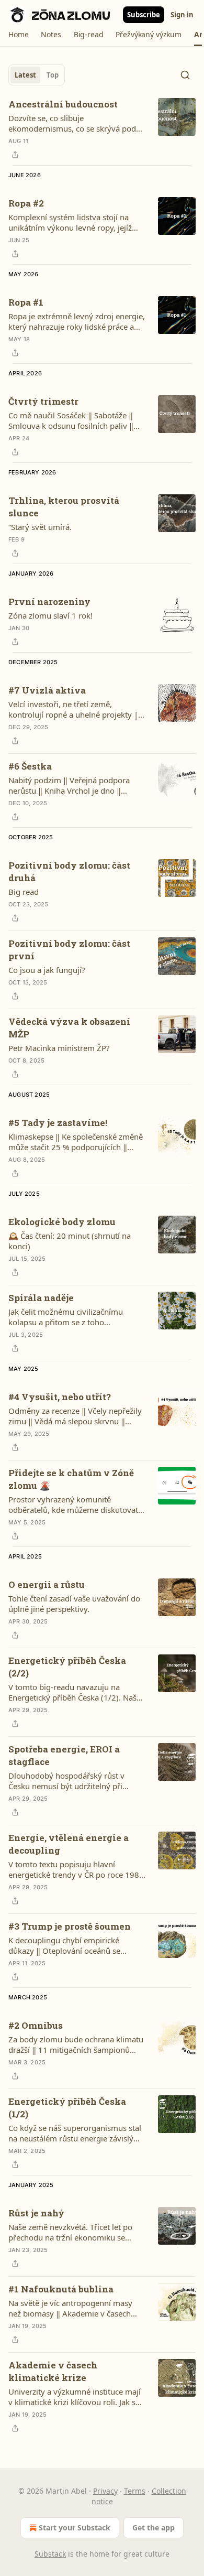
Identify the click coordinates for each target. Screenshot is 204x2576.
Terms (135, 2491)
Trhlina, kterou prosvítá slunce (64, 507)
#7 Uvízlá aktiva (47, 690)
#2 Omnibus (36, 2025)
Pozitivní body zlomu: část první (69, 950)
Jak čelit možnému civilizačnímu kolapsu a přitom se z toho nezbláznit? (66, 1317)
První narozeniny (49, 602)
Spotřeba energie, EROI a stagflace (64, 1755)
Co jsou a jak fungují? (47, 970)
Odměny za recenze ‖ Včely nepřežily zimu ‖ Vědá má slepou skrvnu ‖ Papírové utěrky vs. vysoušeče (75, 1416)
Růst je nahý (36, 2213)
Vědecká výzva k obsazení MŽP (69, 1028)
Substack (50, 2554)
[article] (102, 129)
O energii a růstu (47, 1584)
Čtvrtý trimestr (43, 401)
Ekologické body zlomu (62, 1222)
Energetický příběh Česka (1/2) (67, 2108)
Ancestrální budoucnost (63, 104)
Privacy (105, 2491)
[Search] (185, 75)
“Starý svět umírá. (40, 527)
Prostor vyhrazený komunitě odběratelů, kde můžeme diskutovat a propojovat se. (76, 1505)
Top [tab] (53, 75)
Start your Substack (75, 2528)
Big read (24, 892)
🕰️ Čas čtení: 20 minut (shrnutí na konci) (70, 1241)
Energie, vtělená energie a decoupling (69, 1844)
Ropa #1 (26, 302)
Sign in (182, 15)
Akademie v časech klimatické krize (53, 2371)
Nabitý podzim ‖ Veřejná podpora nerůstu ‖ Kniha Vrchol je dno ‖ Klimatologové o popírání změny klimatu (69, 785)
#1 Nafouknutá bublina (61, 2289)
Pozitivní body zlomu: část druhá (69, 872)
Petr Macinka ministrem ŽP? (59, 1048)
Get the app (154, 2528)
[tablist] (37, 75)
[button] (18, 35)
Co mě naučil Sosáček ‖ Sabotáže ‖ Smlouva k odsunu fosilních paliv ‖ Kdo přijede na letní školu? (71, 420)
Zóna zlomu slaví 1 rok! (50, 615)
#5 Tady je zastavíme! (58, 1123)
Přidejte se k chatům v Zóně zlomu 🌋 (71, 1479)
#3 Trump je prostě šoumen (70, 1926)
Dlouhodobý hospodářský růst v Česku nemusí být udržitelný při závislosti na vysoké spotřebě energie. (77, 1781)
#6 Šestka (30, 766)
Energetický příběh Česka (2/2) (67, 1667)
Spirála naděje (41, 1298)
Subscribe (144, 15)
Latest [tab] (25, 75)
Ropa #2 (26, 203)
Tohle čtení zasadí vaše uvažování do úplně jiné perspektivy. (74, 1604)
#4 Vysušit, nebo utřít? (60, 1397)
